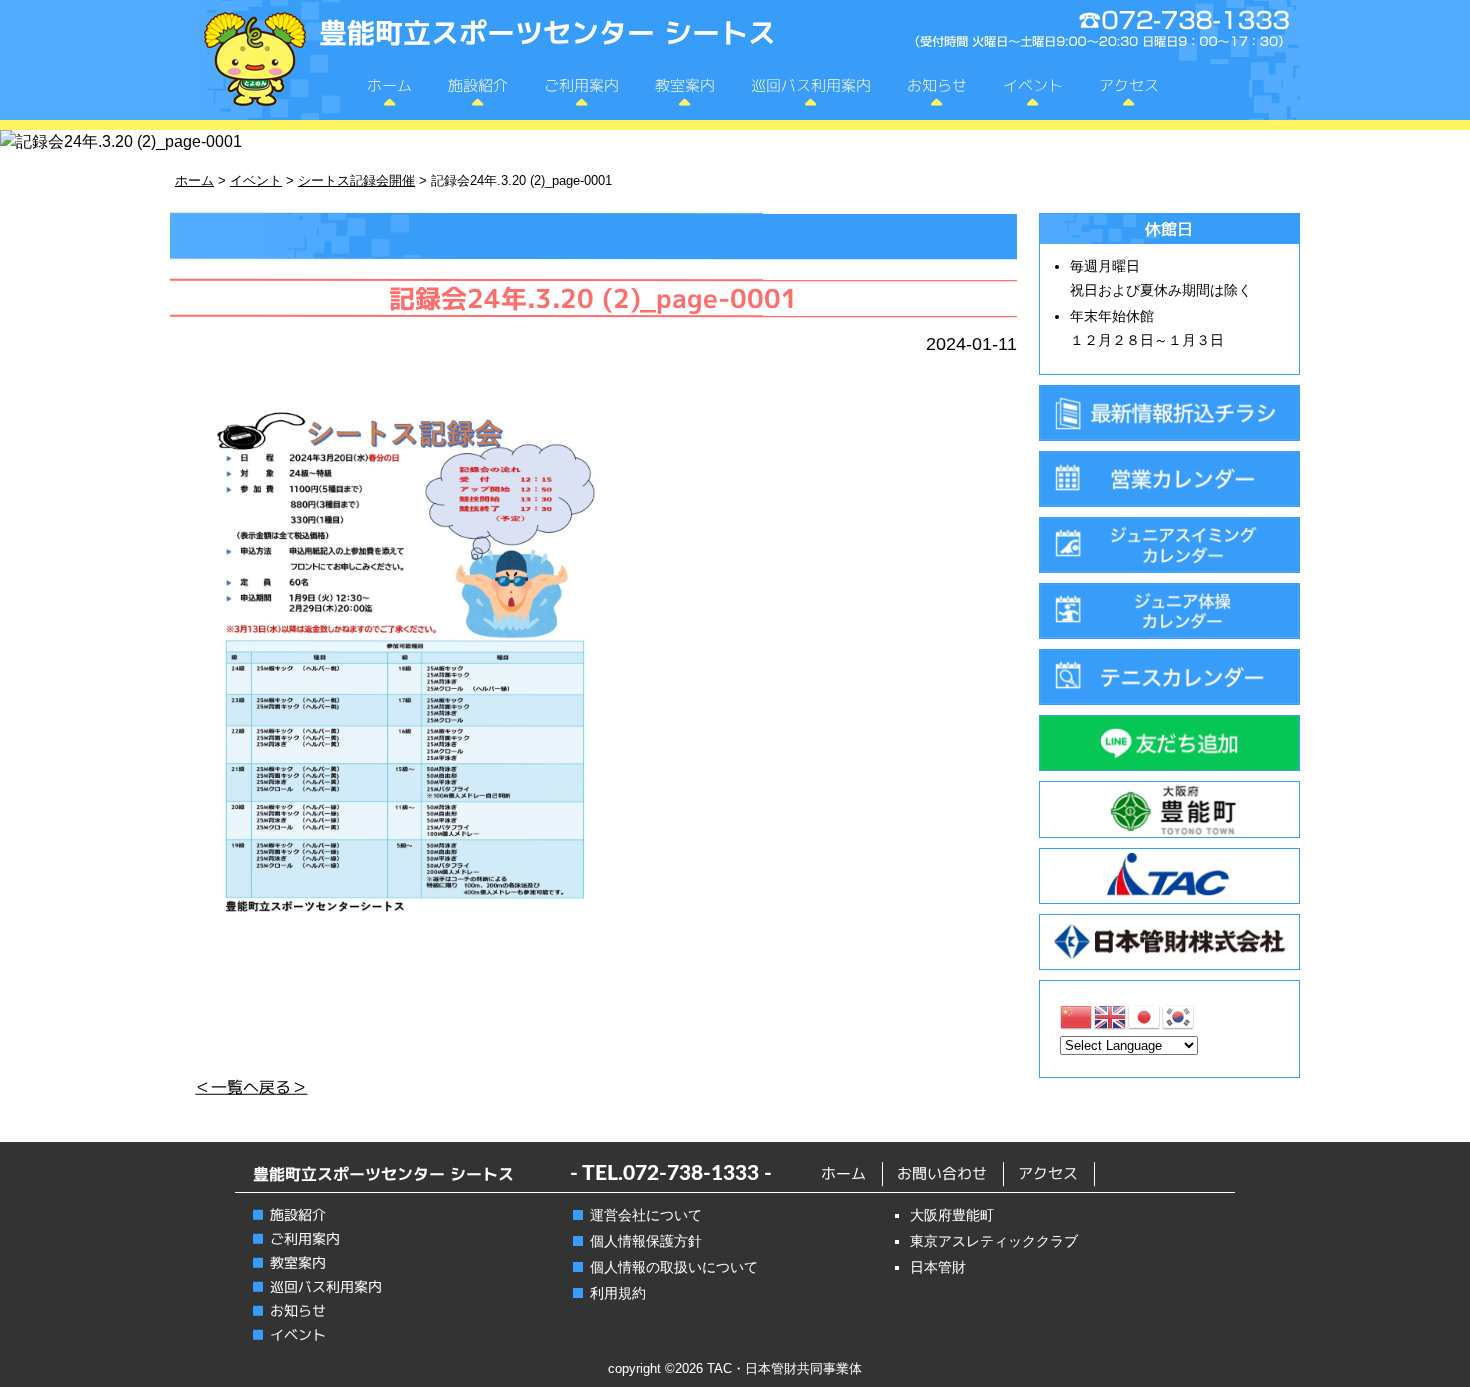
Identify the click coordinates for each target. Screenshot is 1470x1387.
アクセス (1129, 85)
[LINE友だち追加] (1169, 743)
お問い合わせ (942, 1173)
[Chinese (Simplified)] (1077, 1015)
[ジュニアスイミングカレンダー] (1169, 545)
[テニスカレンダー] (1169, 677)
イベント (1033, 85)
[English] (1111, 1015)
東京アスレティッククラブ (994, 1241)
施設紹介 (478, 85)
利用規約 (618, 1293)
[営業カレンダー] (1169, 479)
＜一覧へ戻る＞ (251, 1087)
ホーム (389, 85)
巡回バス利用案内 (811, 85)
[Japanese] (1145, 1015)
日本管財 (938, 1267)
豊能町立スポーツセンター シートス (547, 32)
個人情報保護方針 (646, 1241)
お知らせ (937, 85)
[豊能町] (1169, 809)
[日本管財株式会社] (1169, 942)
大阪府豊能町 (952, 1215)
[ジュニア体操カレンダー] (1169, 611)
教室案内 (685, 85)
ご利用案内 (581, 85)
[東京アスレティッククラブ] (1169, 876)
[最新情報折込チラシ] (1169, 413)
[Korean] (1179, 1015)
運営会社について (646, 1215)
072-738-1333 (691, 1173)
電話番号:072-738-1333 (1102, 30)
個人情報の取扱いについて (674, 1267)
